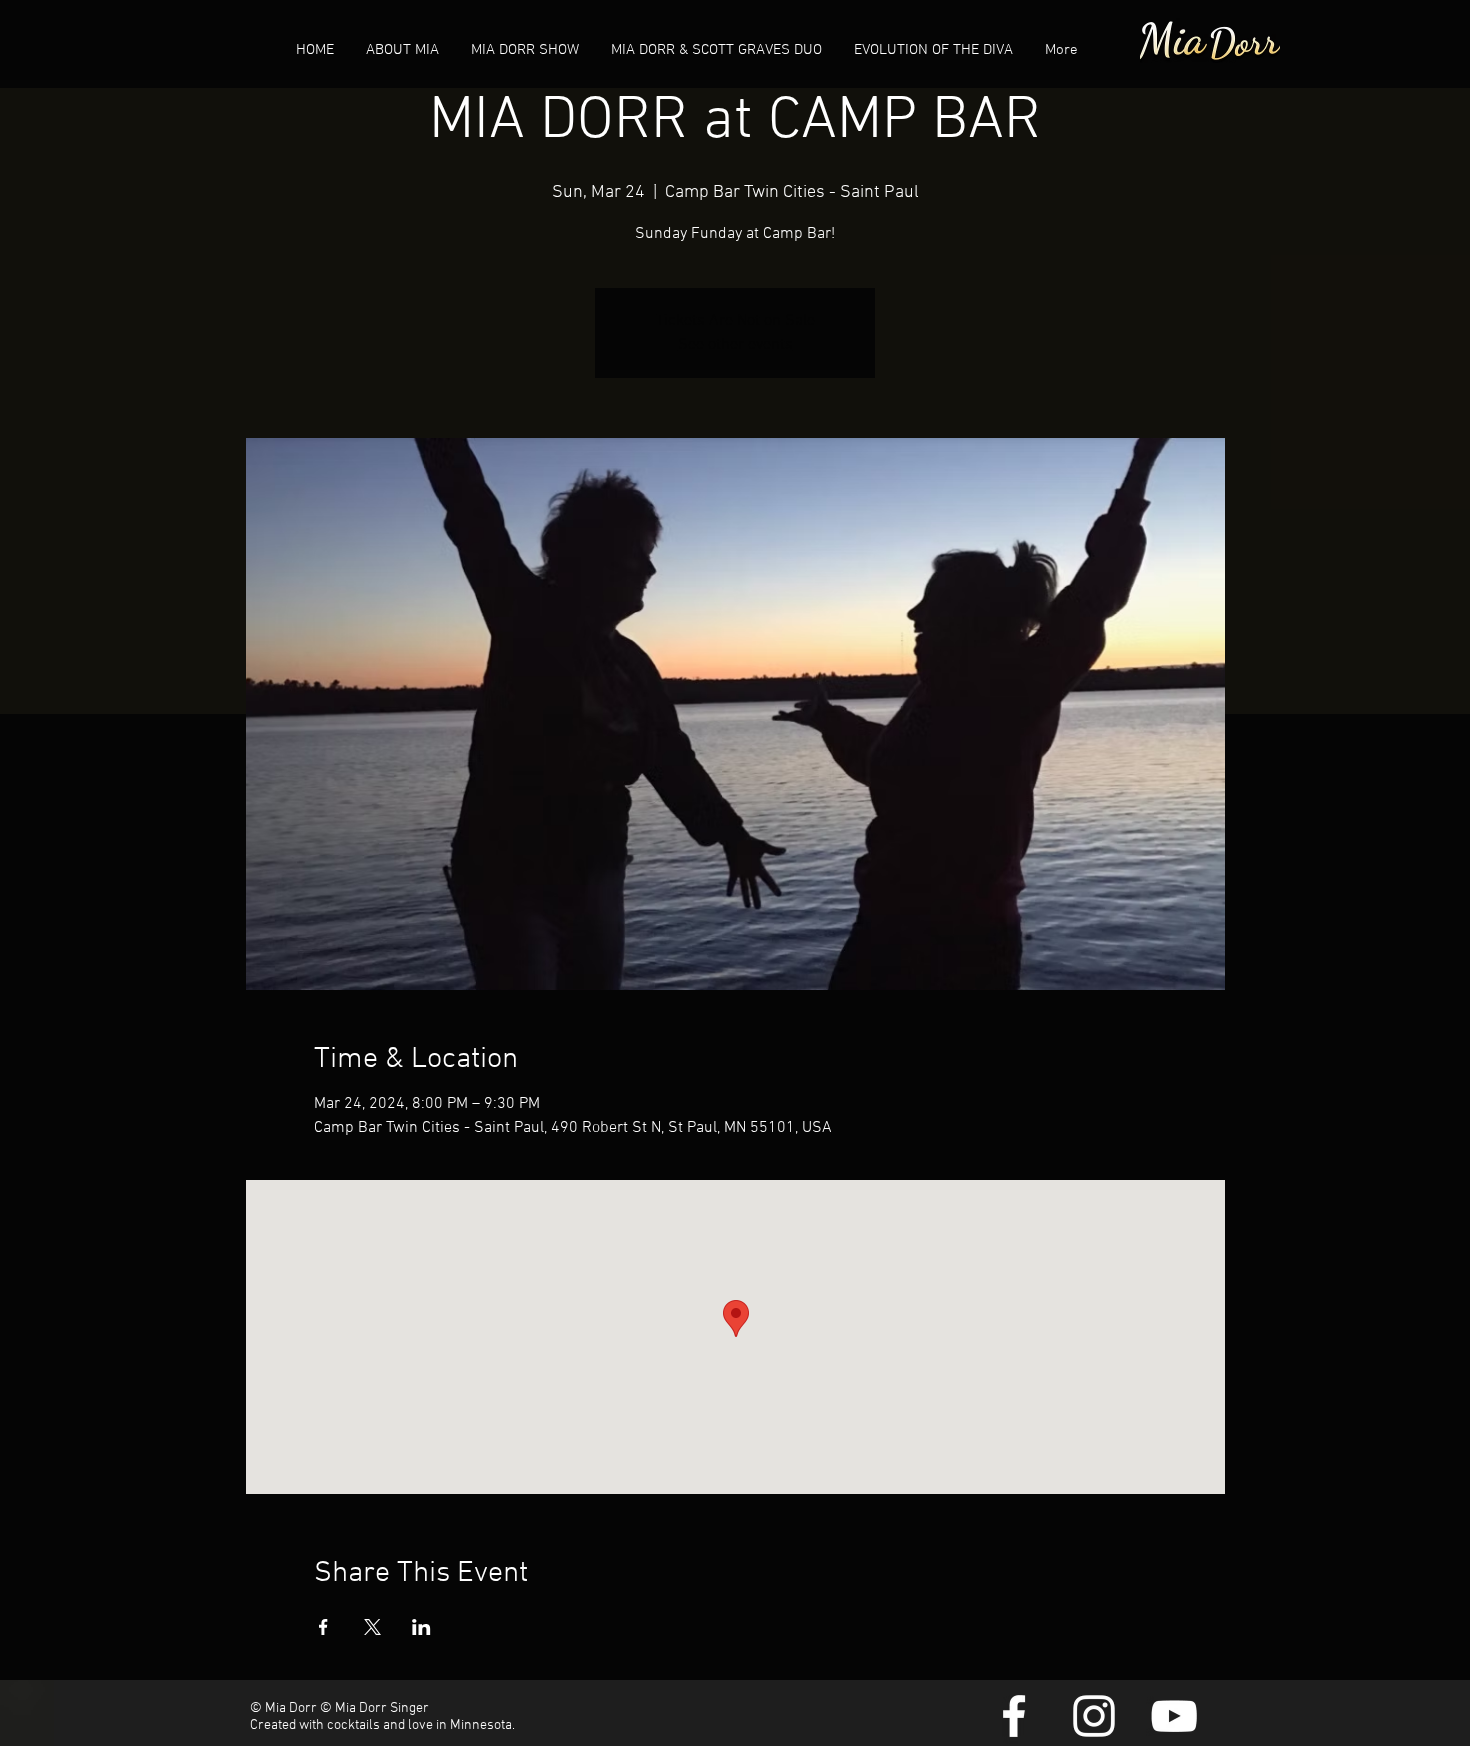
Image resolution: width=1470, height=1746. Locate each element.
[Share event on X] (372, 1627)
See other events (735, 345)
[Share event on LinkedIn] (421, 1627)
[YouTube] (1174, 1716)
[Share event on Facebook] (323, 1627)
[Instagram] (1094, 1716)
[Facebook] (1014, 1716)
